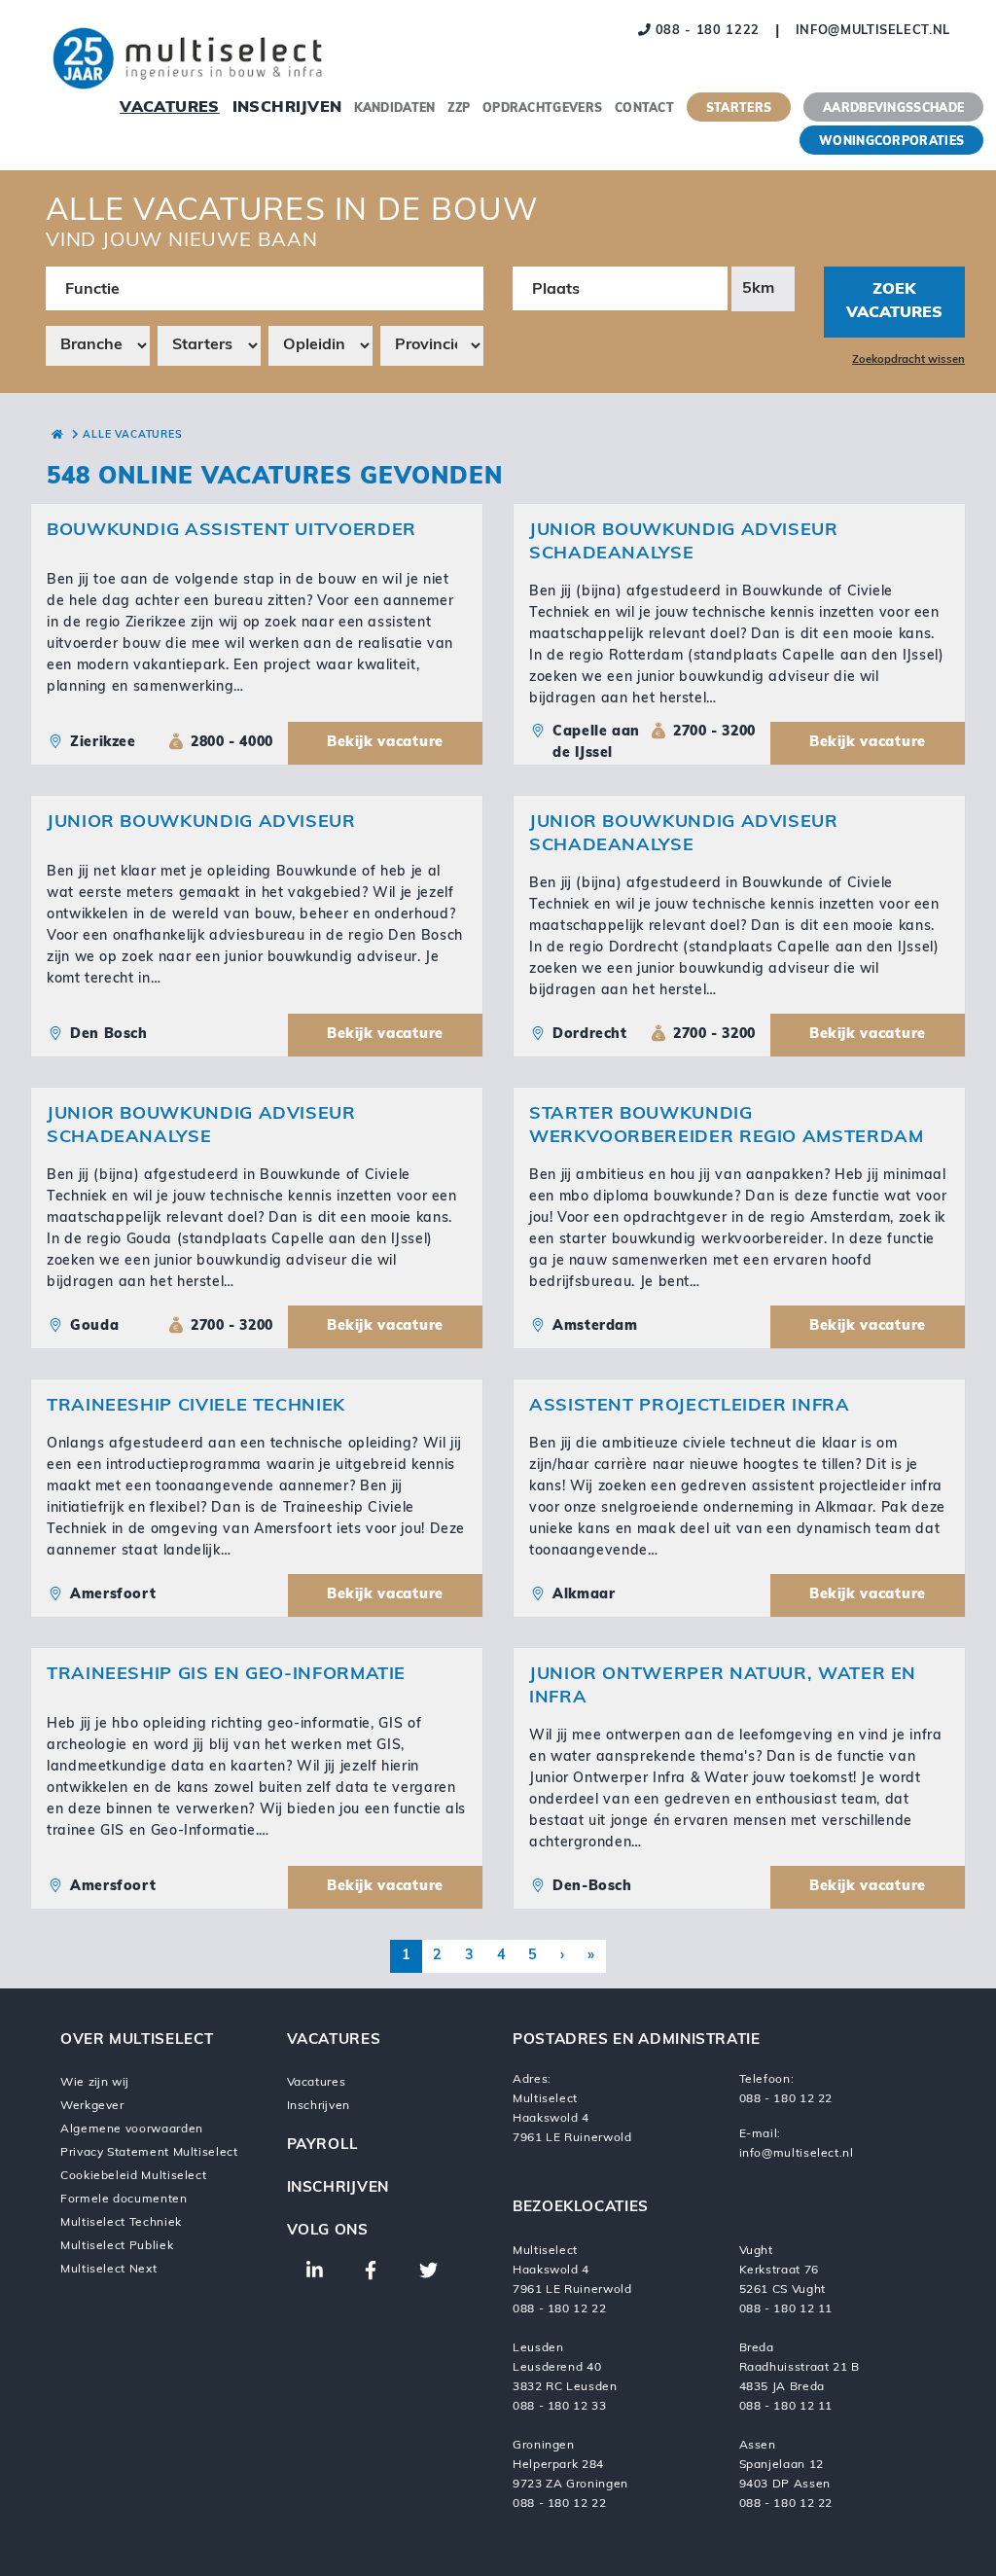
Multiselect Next (108, 2270)
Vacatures (170, 108)
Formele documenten (124, 2200)
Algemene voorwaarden (132, 2129)
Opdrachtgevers (542, 109)
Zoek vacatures (894, 302)
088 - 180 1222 (705, 31)
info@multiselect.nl (873, 31)
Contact (644, 109)
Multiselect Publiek (117, 2246)
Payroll (323, 2146)
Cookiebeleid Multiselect (133, 2176)
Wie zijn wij (94, 2083)
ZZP (459, 109)
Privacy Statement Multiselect (149, 2153)
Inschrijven (287, 108)
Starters (739, 109)
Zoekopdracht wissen (908, 360)
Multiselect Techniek (121, 2223)
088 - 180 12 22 (786, 2099)
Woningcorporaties (891, 142)
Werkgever (92, 2106)
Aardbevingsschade (893, 109)
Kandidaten (394, 109)
